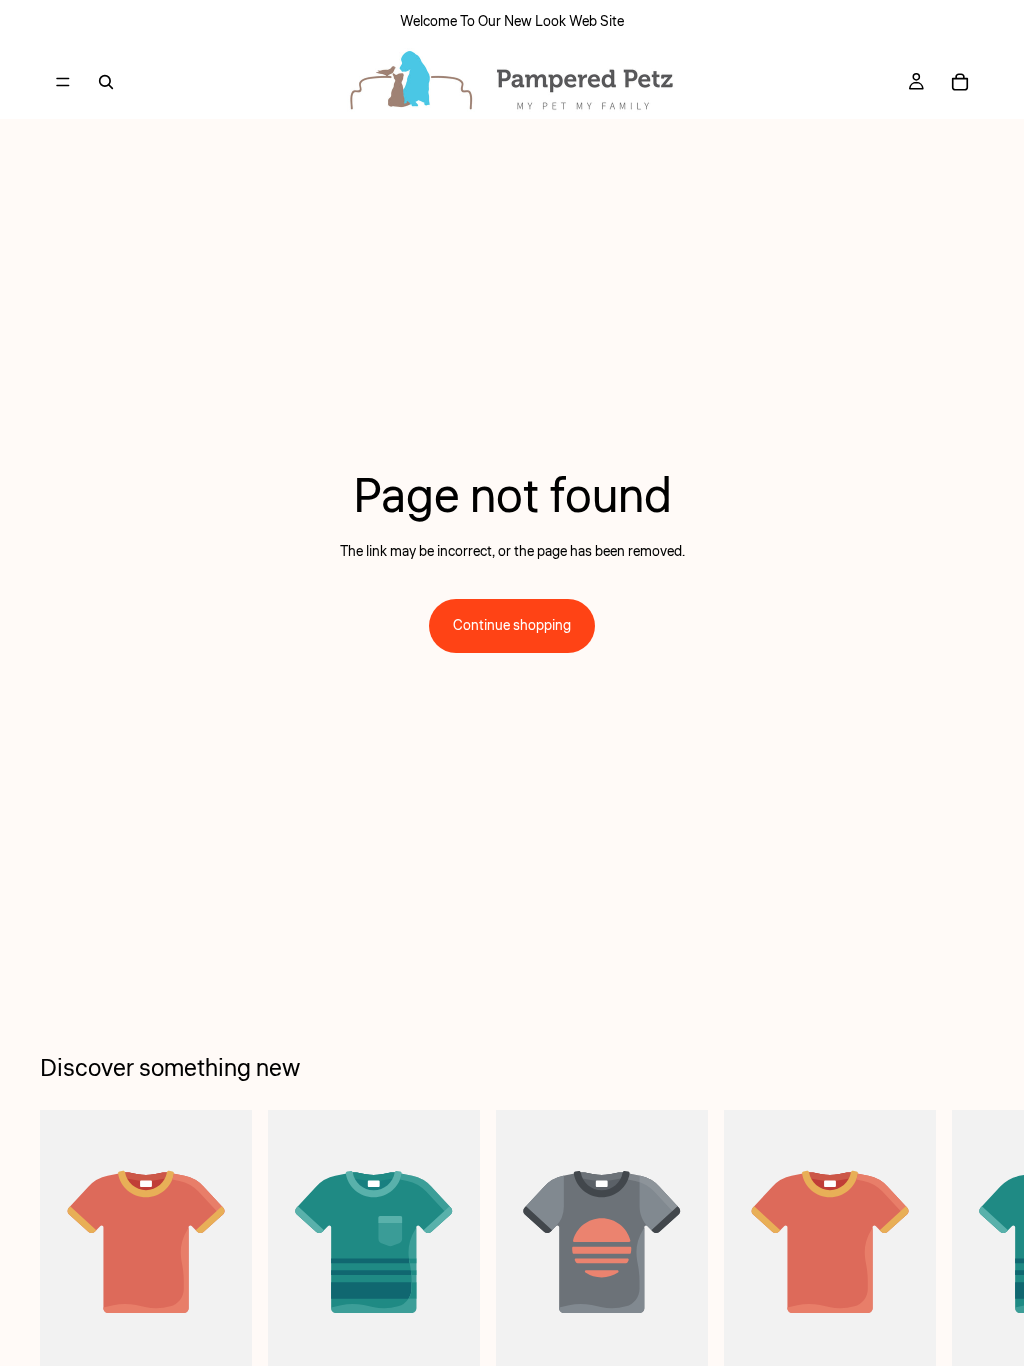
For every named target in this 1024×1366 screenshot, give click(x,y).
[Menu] (63, 82)
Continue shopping (512, 626)
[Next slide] (962, 1262)
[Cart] (960, 82)
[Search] (106, 82)
